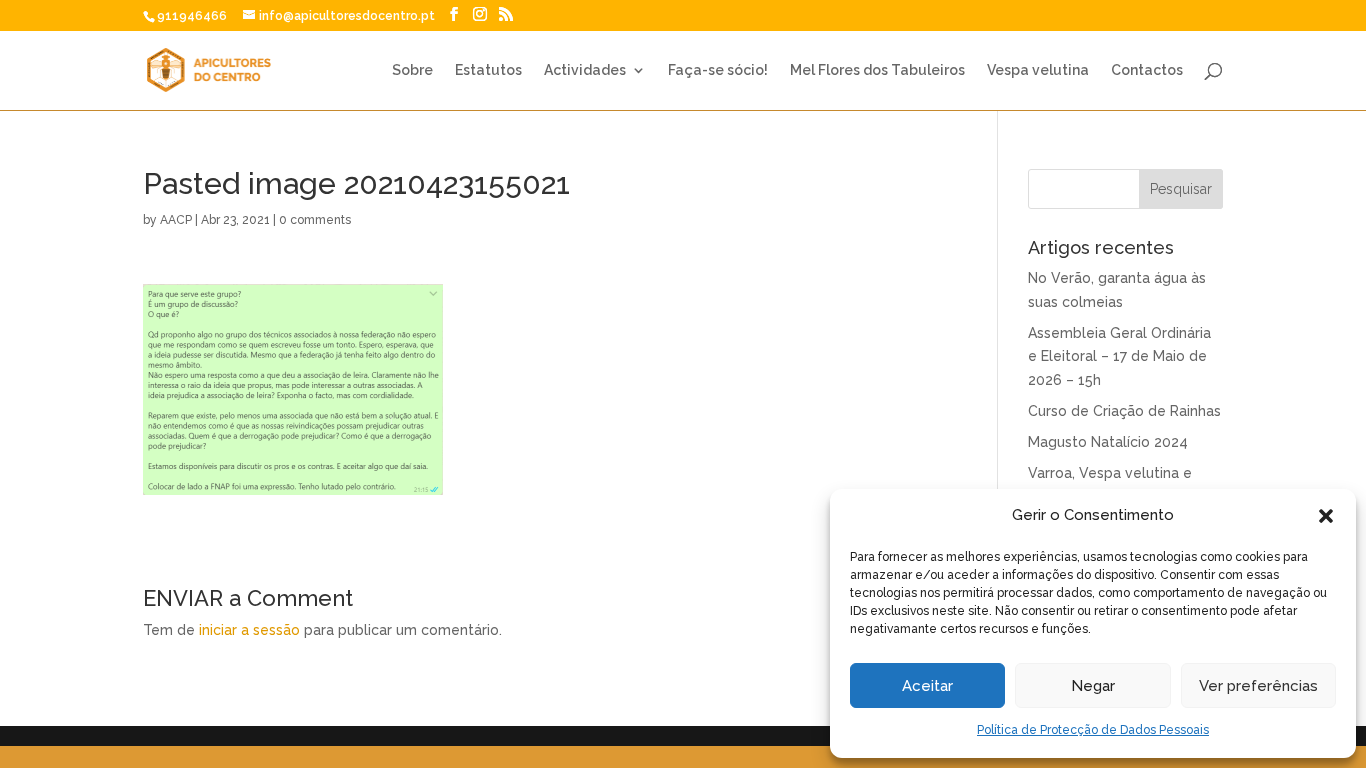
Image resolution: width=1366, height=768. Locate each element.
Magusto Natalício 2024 (1108, 442)
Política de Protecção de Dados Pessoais (1093, 730)
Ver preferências (1258, 686)
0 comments (315, 220)
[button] (1326, 516)
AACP (176, 220)
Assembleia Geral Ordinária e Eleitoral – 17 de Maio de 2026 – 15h (1119, 357)
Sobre (412, 70)
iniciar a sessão (249, 630)
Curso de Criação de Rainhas (1124, 411)
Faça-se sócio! (718, 70)
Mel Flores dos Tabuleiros (877, 70)
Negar (1093, 686)
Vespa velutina (1038, 70)
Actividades (585, 70)
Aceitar (927, 686)
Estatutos (488, 70)
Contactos (1147, 70)
